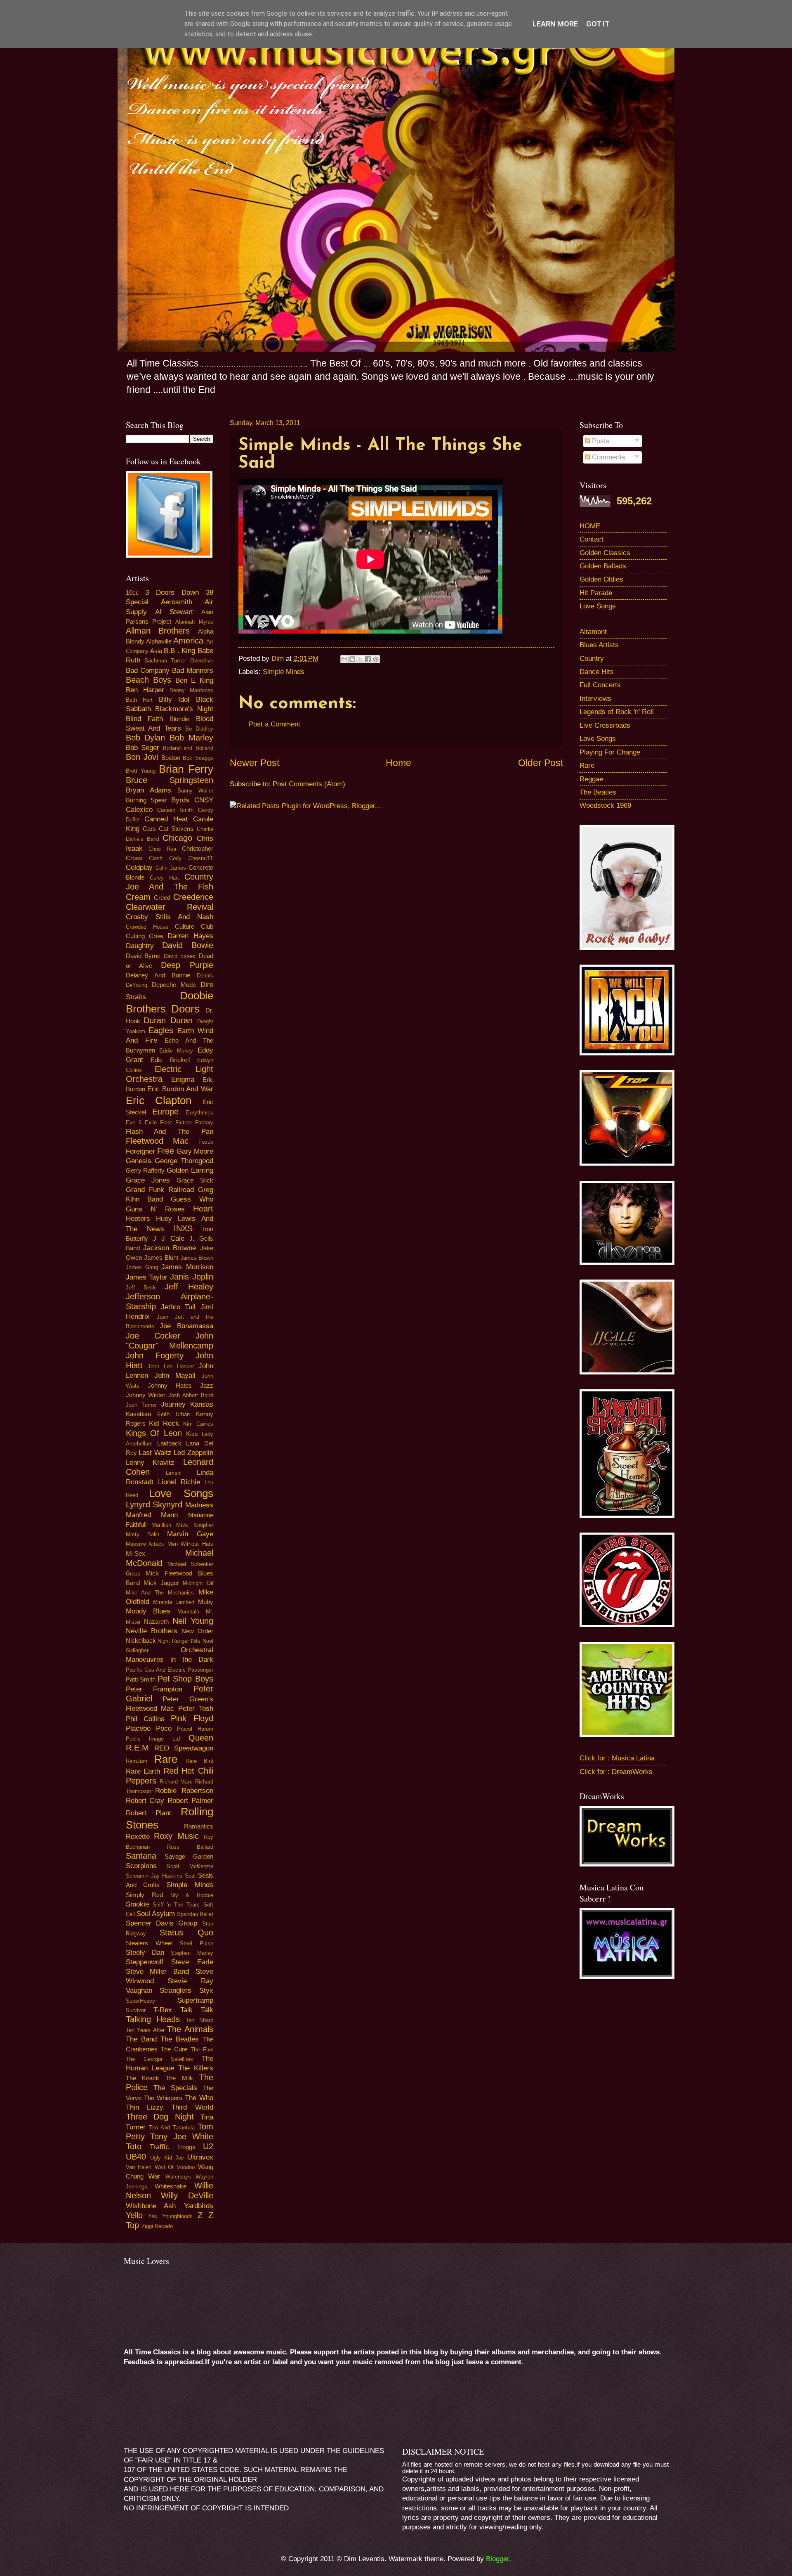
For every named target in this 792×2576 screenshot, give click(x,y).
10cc (132, 593)
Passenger (200, 1670)
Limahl (174, 1473)
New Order (197, 1631)
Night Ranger (173, 1641)
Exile (151, 1122)
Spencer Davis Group (162, 1923)
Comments (608, 457)
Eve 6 (134, 1122)
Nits (196, 1641)
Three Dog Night (160, 2117)
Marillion (161, 1525)
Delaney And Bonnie (158, 975)
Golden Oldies (601, 579)
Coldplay (139, 867)
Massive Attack (145, 1544)
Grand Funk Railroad (160, 1190)
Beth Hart (139, 700)
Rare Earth (143, 1771)
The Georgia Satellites (159, 2059)
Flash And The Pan (170, 1132)
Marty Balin (143, 1534)
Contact (592, 539)
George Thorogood (184, 1161)
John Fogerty (155, 1355)
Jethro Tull (178, 1307)
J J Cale (169, 1238)
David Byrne (143, 956)
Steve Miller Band (157, 1972)
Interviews (595, 699)
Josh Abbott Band (191, 1395)
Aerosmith (177, 602)
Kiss (192, 1434)
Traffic (159, 2147)
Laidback (169, 1443)
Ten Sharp (199, 2020)
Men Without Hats (190, 1544)
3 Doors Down (172, 593)
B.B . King (179, 651)
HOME (590, 526)
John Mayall (175, 1376)
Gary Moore (195, 1151)
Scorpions (141, 1866)
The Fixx (202, 2050)
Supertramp (195, 2000)
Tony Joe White (181, 2136)
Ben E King (194, 680)
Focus (206, 1142)
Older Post (541, 763)
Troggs (186, 2147)
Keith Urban (173, 1414)
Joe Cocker (153, 1336)
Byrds (180, 800)
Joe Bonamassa (186, 1326)
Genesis (139, 1161)
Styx (206, 1991)
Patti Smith (141, 1679)
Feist (166, 1122)
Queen (201, 1738)
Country (592, 659)
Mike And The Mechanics (160, 1593)
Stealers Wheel (149, 1943)
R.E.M (137, 1748)
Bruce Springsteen (170, 780)
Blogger (497, 2559)
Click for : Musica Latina (617, 1758)
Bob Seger (143, 748)
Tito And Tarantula (172, 2128)
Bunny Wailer (195, 791)
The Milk (179, 2078)
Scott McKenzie (190, 1866)
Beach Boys (148, 680)
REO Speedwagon (184, 1748)
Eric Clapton (159, 1100)
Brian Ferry (186, 769)
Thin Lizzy (145, 2107)
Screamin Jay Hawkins (154, 1876)
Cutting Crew (145, 936)
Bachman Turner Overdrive (179, 661)
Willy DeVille (187, 2195)
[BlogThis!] (352, 659)
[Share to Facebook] (368, 659)
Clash (156, 858)
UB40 (136, 2157)
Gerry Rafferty (145, 1171)
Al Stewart (174, 612)
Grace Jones (148, 1180)
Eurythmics (200, 1113)
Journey (173, 1404)
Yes (153, 2216)
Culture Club (194, 927)
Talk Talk (197, 2010)
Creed (162, 898)
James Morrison (187, 1267)
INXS (183, 1228)
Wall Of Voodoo (175, 2167)
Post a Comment (275, 724)
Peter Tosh (196, 1709)
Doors (185, 1009)
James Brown (197, 1258)
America (188, 641)
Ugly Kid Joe (167, 2158)
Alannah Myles (194, 622)
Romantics (199, 1826)
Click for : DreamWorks (616, 1772)
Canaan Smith (175, 810)
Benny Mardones (191, 690)
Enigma (183, 1080)
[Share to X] (360, 659)
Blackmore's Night (184, 709)
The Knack (143, 2078)
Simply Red (144, 1895)
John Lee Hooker (171, 1366)
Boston (171, 758)
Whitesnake (171, 2186)
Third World (192, 2107)
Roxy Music (176, 1836)
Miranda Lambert (174, 1602)
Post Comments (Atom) (309, 784)
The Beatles (180, 2039)
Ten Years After (145, 2030)
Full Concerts (600, 685)
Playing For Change (610, 752)
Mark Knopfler (194, 1525)
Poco (164, 1728)
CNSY (204, 800)
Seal (190, 1876)
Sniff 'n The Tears (176, 1905)
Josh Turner (141, 1405)
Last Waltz (155, 1453)
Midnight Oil (198, 1583)
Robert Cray (145, 1801)
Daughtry (140, 946)
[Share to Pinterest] (376, 659)
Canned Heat (166, 819)
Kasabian (138, 1414)
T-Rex (163, 2010)
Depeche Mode (174, 985)
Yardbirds (199, 2206)
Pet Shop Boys (185, 1679)
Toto (134, 2146)
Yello (134, 2215)
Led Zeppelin (193, 1453)
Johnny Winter (146, 1395)
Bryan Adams (148, 790)
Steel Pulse (197, 1943)
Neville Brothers (152, 1631)
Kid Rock (164, 1423)
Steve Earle (192, 1962)
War (154, 2176)
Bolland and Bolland (188, 748)
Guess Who (192, 1199)
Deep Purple (187, 965)
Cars (149, 829)
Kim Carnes (198, 1424)
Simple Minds (284, 672)
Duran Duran (168, 1020)
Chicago (177, 838)
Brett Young (141, 771)
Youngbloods (177, 2216)
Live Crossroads (605, 725)
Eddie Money (176, 1051)
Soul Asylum (156, 1914)
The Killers (196, 2068)
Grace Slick (195, 1180)
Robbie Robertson (184, 1791)
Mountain (188, 1612)
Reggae (591, 779)
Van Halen (139, 2167)
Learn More (555, 24)
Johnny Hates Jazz (180, 1386)
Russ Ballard (190, 1847)
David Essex (180, 956)
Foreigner (140, 1151)
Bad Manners (193, 671)
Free (166, 1151)
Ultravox (200, 2157)
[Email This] (344, 659)
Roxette (138, 1837)
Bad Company (148, 671)
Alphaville (159, 641)
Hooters (138, 1219)
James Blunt (161, 1258)
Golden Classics (605, 553)
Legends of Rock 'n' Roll (617, 712)
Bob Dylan (146, 738)
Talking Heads (153, 2019)
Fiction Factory (194, 1122)
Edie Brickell (170, 1060)
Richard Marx (176, 1782)
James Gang (142, 1267)
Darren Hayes (190, 936)
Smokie (137, 1904)
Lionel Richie (179, 1482)
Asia (156, 651)
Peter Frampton (154, 1689)
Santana (141, 1856)
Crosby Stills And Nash (170, 917)
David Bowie (188, 945)
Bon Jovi (142, 757)
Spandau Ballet (195, 1914)
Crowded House (147, 927)
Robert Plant (149, 1813)
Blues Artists (599, 645)
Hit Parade (596, 593)
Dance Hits (597, 672)
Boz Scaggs (198, 758)
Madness (199, 1505)
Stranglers (176, 1991)
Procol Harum (195, 1729)
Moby (206, 1602)
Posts (600, 441)
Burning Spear (146, 800)
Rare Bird (199, 1761)
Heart (203, 1209)
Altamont (593, 632)
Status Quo (186, 1933)
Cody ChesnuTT (191, 858)
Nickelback (141, 1641)
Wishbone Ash (151, 2206)
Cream (138, 897)
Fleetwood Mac (157, 1141)
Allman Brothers (158, 631)
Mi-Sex (136, 1554)
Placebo (138, 1728)
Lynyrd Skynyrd (154, 1504)
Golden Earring (190, 1170)
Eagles (161, 1030)
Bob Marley (191, 738)
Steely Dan (145, 1953)
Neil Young (193, 1621)
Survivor (136, 2010)
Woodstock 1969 (605, 805)
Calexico (139, 810)
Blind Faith (144, 719)
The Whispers (163, 2098)
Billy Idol (174, 699)
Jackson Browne (170, 1248)
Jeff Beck (141, 1288)
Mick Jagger (161, 1583)
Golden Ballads (603, 566)
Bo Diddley (199, 729)
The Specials (175, 2088)
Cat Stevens (176, 829)
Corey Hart (164, 878)
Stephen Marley (192, 1953)
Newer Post (255, 763)
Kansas (202, 1404)
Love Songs (181, 1493)
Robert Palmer (190, 1801)
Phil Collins (145, 1719)
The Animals (190, 2029)
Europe (165, 1112)
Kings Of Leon (154, 1433)
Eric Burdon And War (180, 1089)
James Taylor (147, 1277)
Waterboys (178, 2177)
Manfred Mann (152, 1515)
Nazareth (156, 1622)
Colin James (171, 868)
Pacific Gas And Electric (156, 1670)
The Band (141, 2039)
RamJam (137, 1761)
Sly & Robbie (192, 1895)
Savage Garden (189, 1857)
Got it (598, 24)
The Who (199, 2098)
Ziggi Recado (157, 2226)
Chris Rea (162, 849)
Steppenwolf (145, 1962)
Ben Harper (145, 690)
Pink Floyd (192, 1718)
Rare (166, 1759)
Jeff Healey (189, 1287)
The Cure (174, 2049)
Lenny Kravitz (150, 1463)
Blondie (179, 719)
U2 (208, 2146)
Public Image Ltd (153, 1739)
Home (398, 763)
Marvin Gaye (190, 1534)
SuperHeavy (140, 2001)
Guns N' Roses (155, 1209)
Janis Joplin (191, 1277)
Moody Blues (148, 1611)
